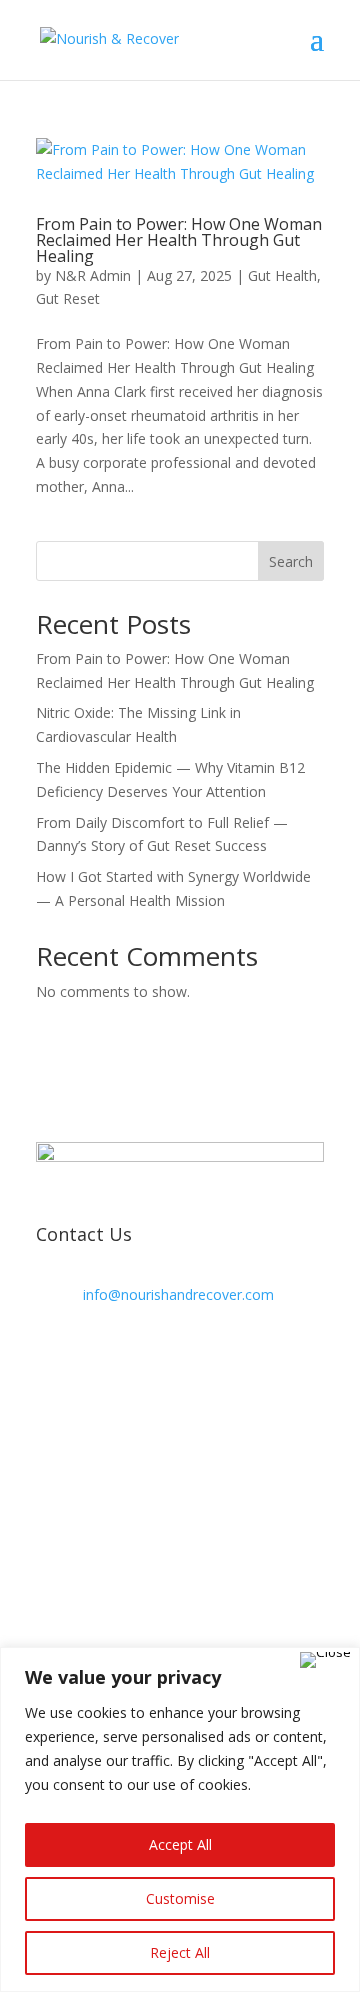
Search (291, 561)
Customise (180, 1898)
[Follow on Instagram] (132, 1361)
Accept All (180, 1844)
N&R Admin (93, 275)
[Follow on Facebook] (92, 1361)
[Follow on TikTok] (52, 1361)
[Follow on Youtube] (172, 1361)
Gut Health (282, 275)
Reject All (180, 1952)
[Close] (325, 1660)
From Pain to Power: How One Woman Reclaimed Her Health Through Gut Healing (179, 240)
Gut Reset (68, 298)
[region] (180, 1819)
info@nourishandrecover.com (178, 1294)
